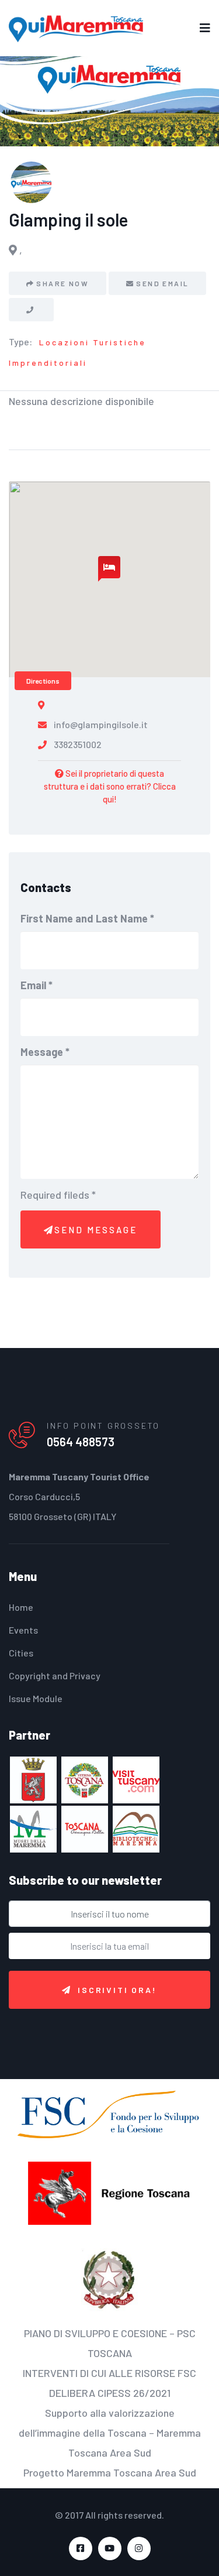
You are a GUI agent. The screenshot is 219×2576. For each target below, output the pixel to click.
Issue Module (36, 1698)
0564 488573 (81, 1442)
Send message (96, 1230)
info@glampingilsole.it (101, 724)
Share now (62, 283)
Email (36, 985)
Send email (162, 283)
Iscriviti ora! (117, 1990)
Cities (21, 1653)
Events (23, 1630)
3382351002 (78, 744)
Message (45, 1052)
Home (21, 1607)
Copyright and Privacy (55, 1675)
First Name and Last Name (87, 918)
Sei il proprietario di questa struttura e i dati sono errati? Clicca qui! (110, 786)
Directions (43, 681)
